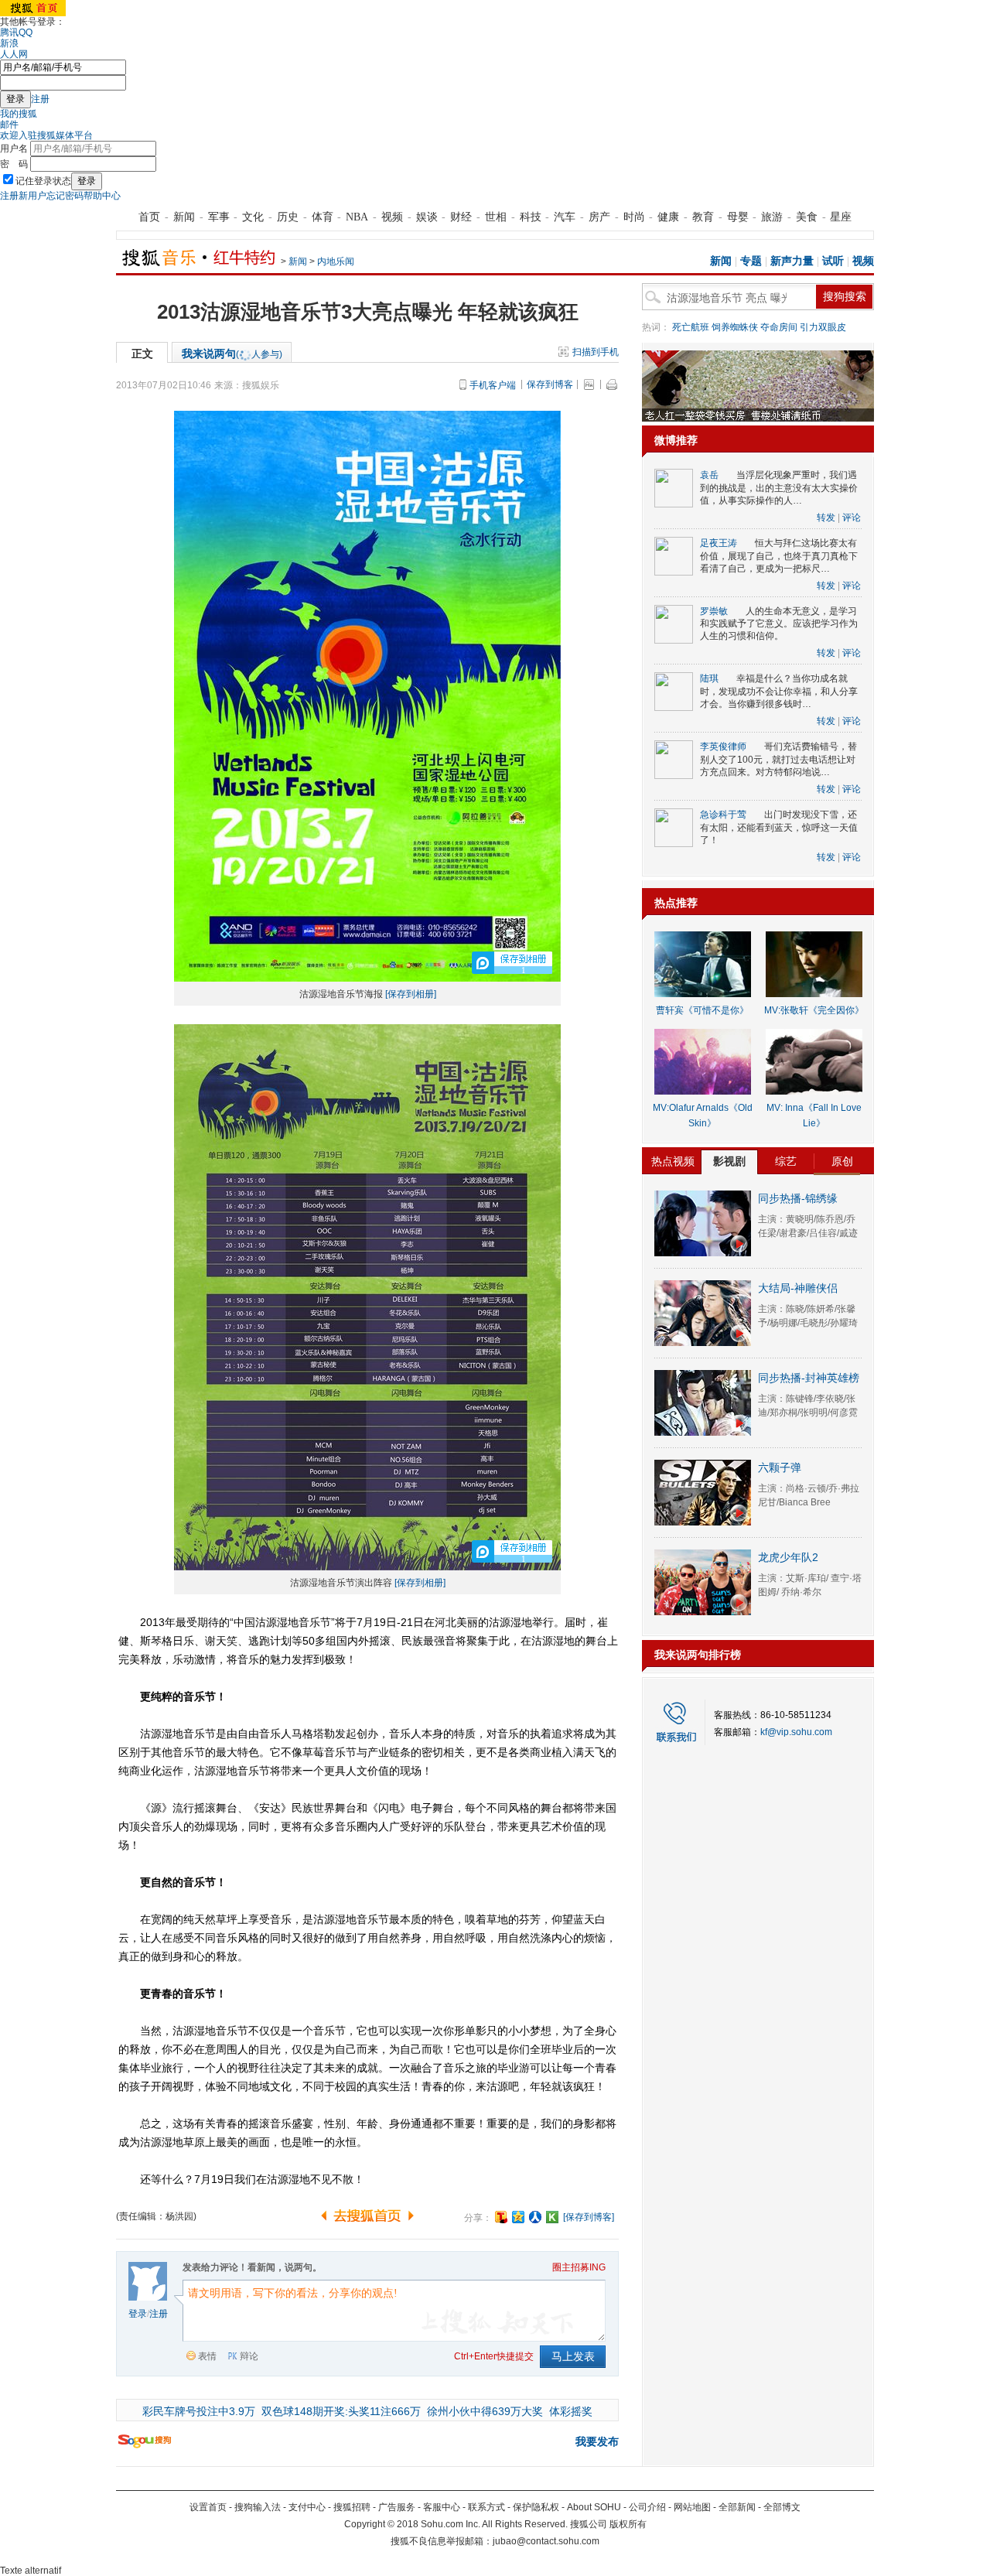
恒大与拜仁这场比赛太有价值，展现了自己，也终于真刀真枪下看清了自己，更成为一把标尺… (779, 556)
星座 (841, 217)
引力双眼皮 (823, 327)
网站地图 (692, 2507)
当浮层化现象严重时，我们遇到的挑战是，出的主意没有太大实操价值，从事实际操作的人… (779, 488)
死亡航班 (691, 327)
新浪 (9, 43)
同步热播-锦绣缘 (798, 1198)
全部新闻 (737, 2507)
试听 (833, 261)
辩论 (249, 2356)
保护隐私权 (536, 2507)
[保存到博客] (589, 2217)
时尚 (634, 217)
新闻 (184, 217)
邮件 (9, 125)
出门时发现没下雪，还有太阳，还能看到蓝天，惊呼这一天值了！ (779, 827)
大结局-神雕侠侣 (798, 1288)
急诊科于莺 (723, 815)
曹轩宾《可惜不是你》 (702, 1010)
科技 (531, 217)
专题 (751, 261)
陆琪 (709, 678)
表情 (207, 2356)
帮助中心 (102, 196)
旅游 (772, 217)
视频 (392, 217)
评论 (852, 518)
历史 (288, 217)
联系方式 (486, 2507)
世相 (496, 217)
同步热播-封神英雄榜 (809, 1378)
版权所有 (628, 2524)
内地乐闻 (336, 261)
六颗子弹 (780, 1467)
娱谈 (427, 217)
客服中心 (442, 2507)
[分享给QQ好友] (518, 2217)
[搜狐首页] (33, 13)
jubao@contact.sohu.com (546, 2541)
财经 (461, 217)
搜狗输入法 (258, 2507)
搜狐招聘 (352, 2507)
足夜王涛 (719, 543)
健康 (668, 217)
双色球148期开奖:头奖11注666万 (341, 2411)
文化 (253, 217)
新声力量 (792, 261)
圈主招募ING (579, 2267)
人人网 (14, 54)
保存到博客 (550, 384)
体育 (323, 217)
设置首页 (208, 2507)
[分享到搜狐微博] (501, 2217)
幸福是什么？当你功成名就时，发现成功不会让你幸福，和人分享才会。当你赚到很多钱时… (779, 691)
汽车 (565, 217)
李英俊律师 (723, 746)
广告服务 (397, 2507)
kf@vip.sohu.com (796, 1732)
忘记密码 (65, 196)
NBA (357, 217)
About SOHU (594, 2507)
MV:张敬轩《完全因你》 (814, 1010)
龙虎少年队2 (788, 1557)
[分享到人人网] (535, 2217)
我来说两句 (232, 354)
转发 (826, 518)
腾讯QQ (16, 32)
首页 (149, 217)
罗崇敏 (714, 611)
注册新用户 (23, 196)
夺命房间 (779, 327)
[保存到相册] (411, 994)
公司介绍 (647, 2507)
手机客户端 (493, 385)
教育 (703, 217)
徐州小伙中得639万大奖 (485, 2411)
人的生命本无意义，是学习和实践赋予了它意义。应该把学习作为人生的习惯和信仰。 (779, 624)
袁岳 (709, 475)
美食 (807, 217)
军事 (219, 217)
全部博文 (782, 2507)
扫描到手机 (596, 352)
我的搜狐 (19, 114)
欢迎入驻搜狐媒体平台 (46, 135)
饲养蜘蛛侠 (735, 327)
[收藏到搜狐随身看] (552, 2217)
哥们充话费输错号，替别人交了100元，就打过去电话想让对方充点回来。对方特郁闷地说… (778, 759)
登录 (138, 2314)
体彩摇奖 (571, 2411)
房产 (599, 217)
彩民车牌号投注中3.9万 (199, 2411)
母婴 (738, 217)
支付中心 (307, 2507)
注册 (40, 99)
